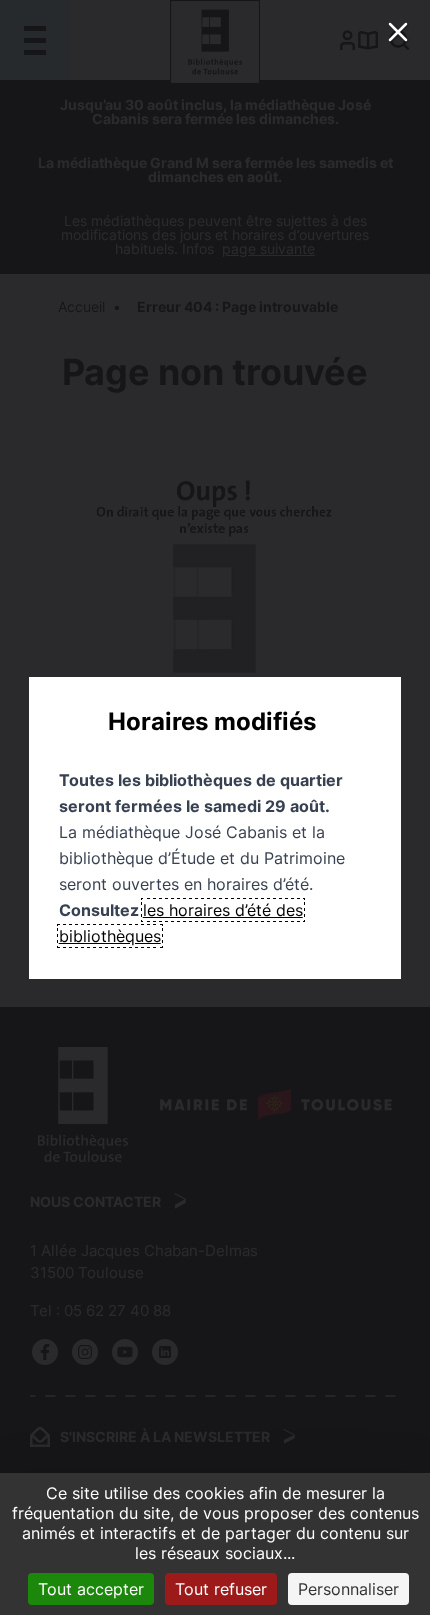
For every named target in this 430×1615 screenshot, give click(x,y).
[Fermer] (398, 32)
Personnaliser (348, 1589)
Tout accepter (91, 1589)
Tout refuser (221, 1589)
